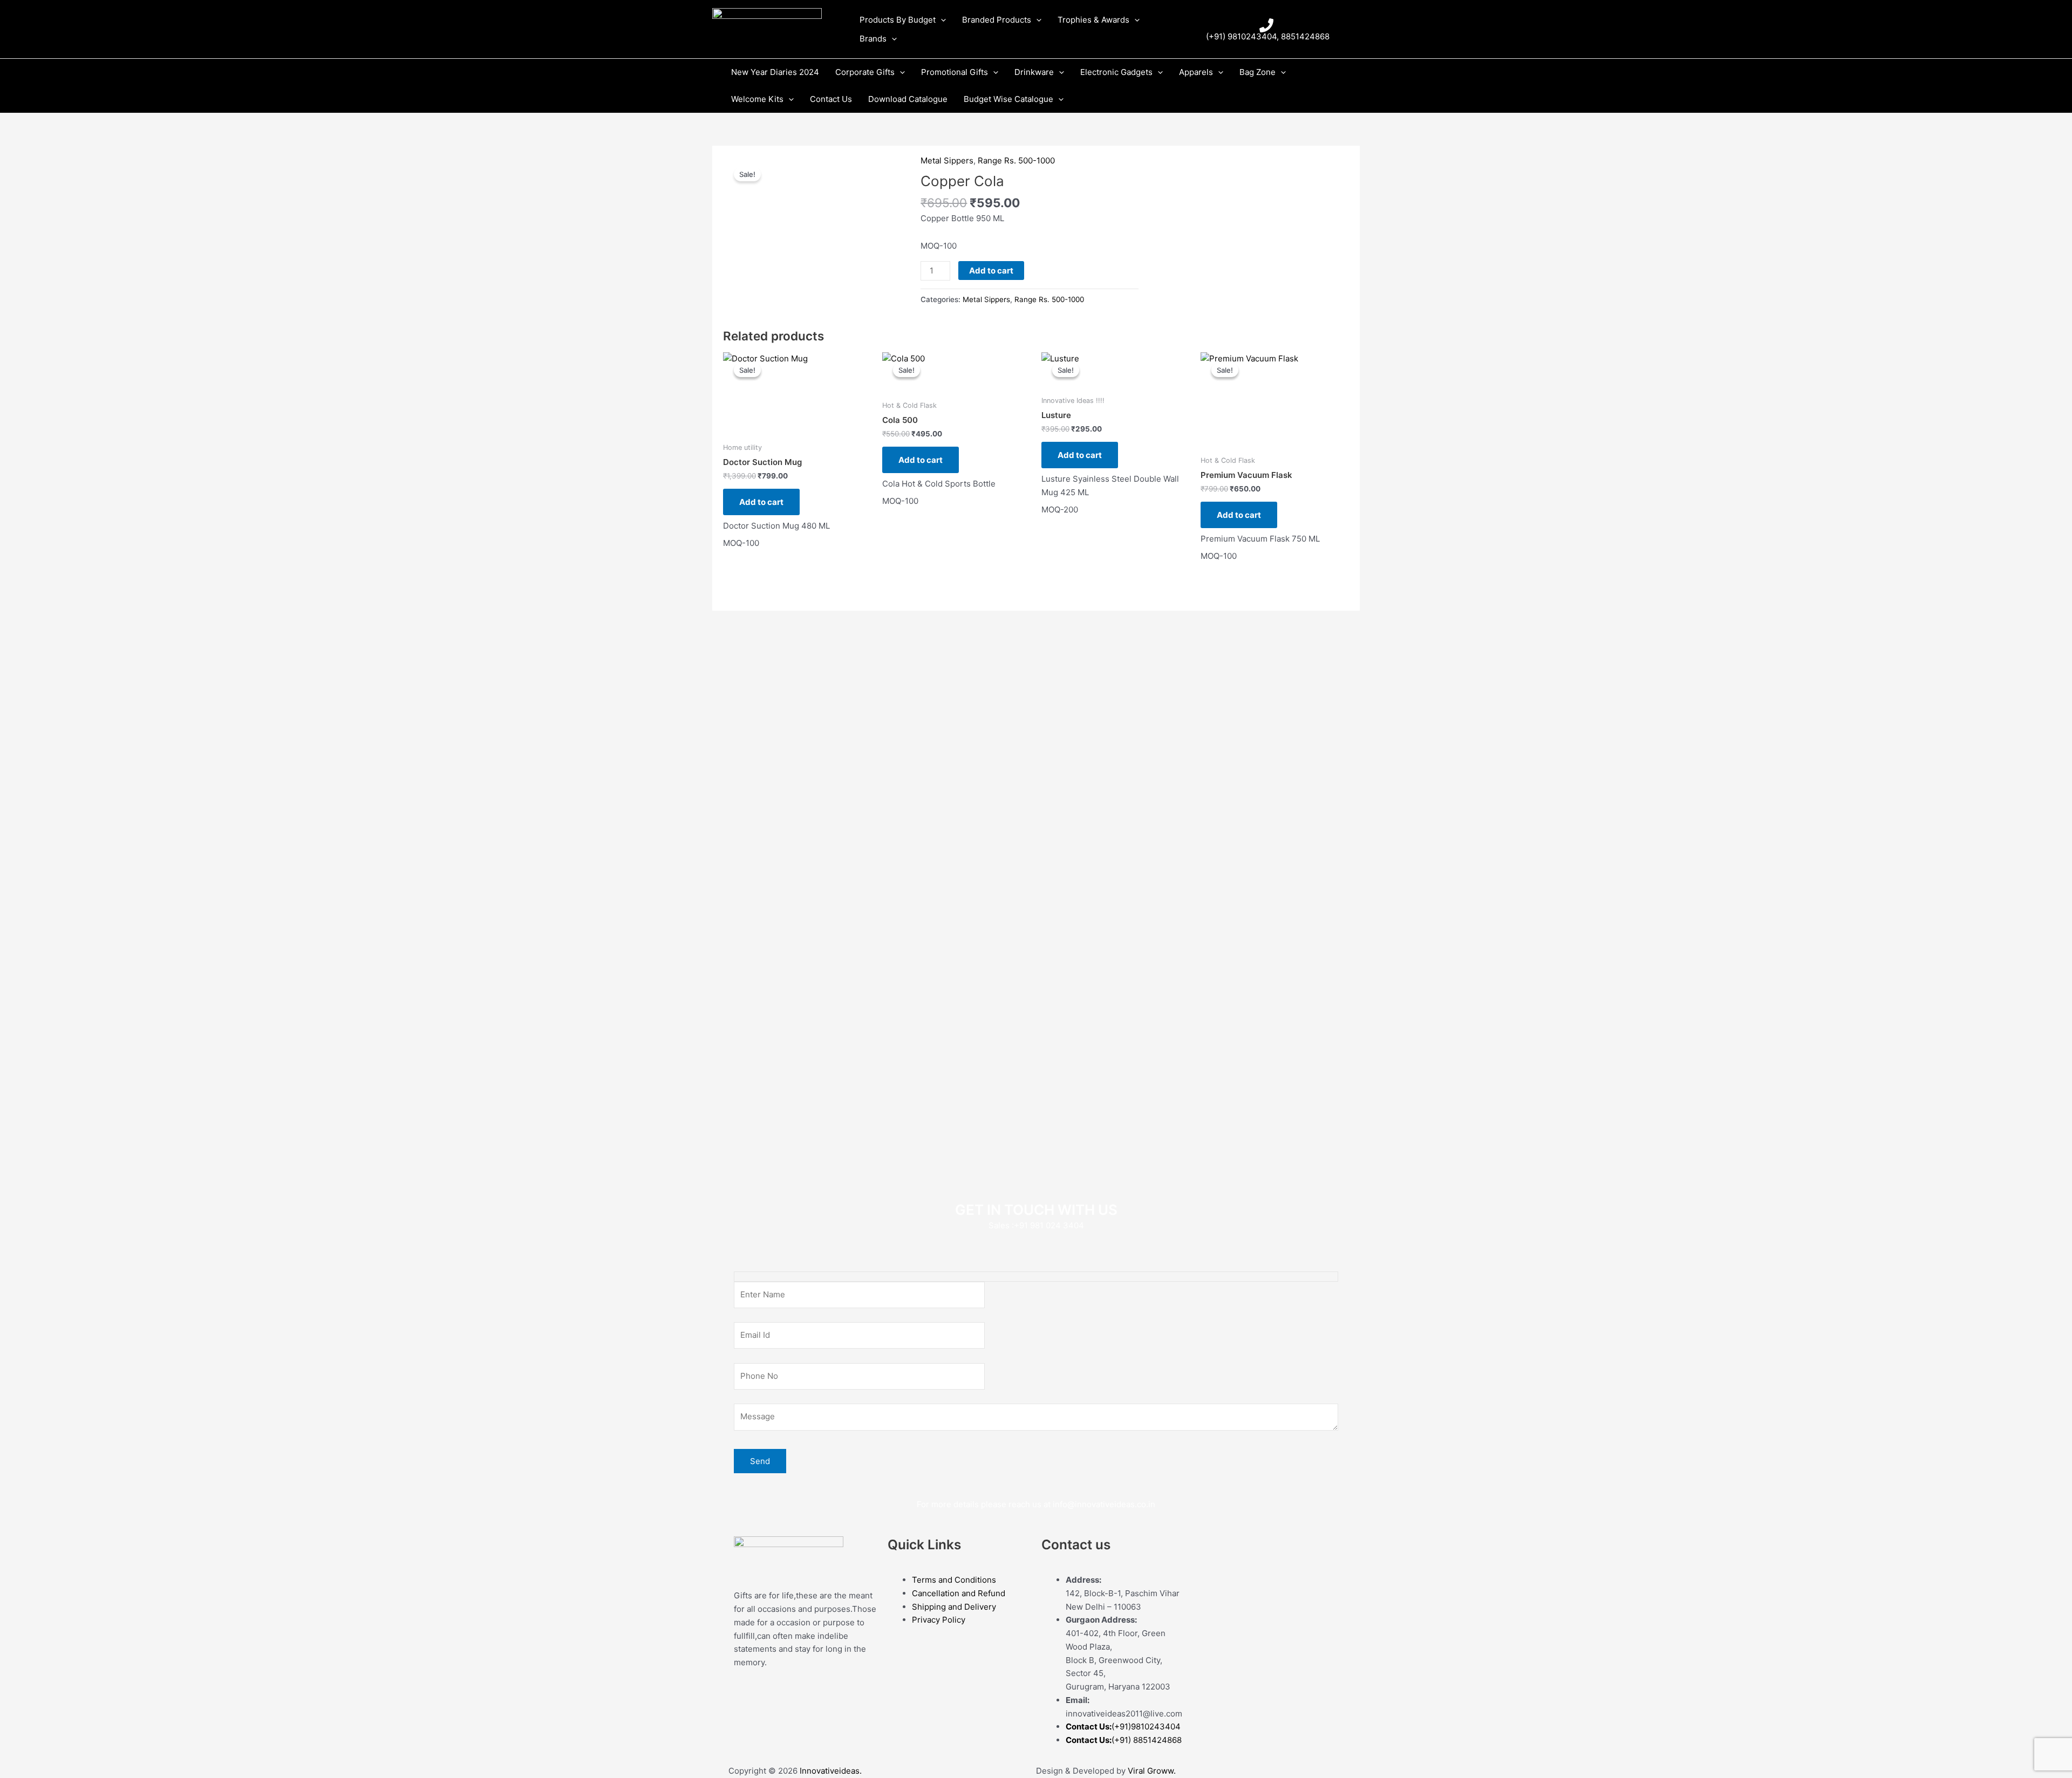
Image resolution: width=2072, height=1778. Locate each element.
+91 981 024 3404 (1049, 1225)
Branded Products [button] (997, 20)
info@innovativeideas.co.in (1104, 1504)
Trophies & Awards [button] (1093, 20)
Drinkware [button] (1034, 72)
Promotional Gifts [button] (955, 72)
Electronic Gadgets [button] (1116, 72)
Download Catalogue (908, 99)
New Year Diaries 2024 (775, 72)
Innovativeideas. (831, 1771)
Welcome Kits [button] (757, 99)
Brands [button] (873, 39)
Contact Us (831, 99)
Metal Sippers (947, 160)
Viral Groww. (1151, 1771)
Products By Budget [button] (898, 20)
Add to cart (991, 271)
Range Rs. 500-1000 (1016, 160)
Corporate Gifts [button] (865, 72)
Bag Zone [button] (1257, 72)
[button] (941, 20)
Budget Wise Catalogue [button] (1008, 99)
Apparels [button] (1196, 72)
